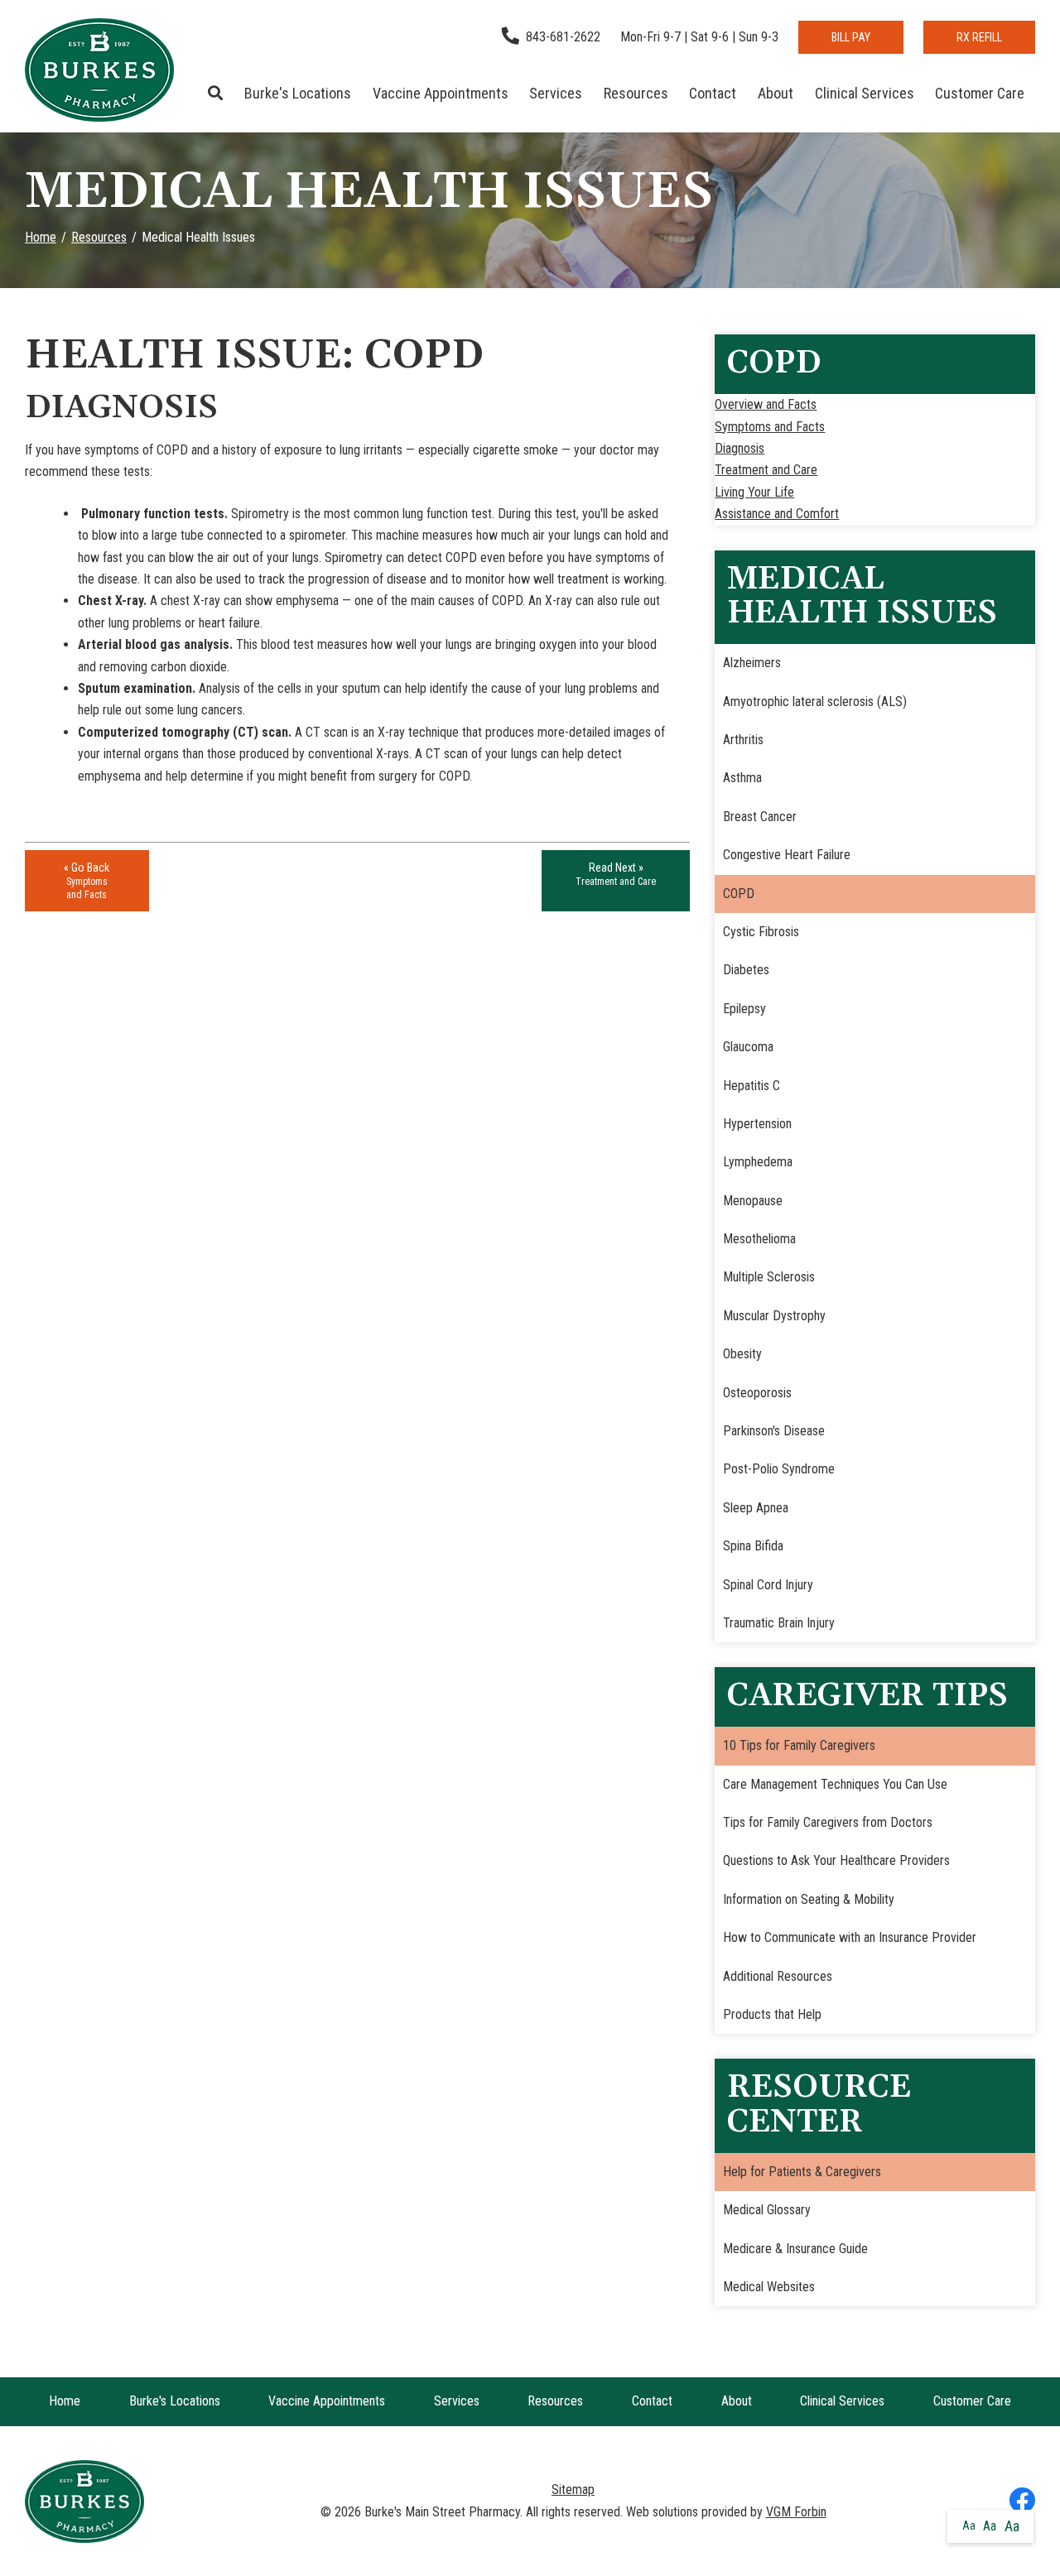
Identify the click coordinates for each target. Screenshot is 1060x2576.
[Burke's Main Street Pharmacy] (99, 70)
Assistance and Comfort (777, 514)
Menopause (753, 1201)
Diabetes (746, 970)
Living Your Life (754, 492)
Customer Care (980, 93)
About (776, 93)
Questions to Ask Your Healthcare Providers (836, 1860)
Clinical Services (865, 93)
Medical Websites (769, 2287)
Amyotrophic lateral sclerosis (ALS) (815, 702)
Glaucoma (748, 1047)
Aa (969, 2526)
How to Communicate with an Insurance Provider (850, 1937)
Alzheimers (752, 663)
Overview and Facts (766, 404)
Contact (713, 93)
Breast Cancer (760, 817)
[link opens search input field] (216, 94)
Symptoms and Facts (770, 427)
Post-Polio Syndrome (779, 1469)
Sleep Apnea (756, 1508)
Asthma (742, 778)
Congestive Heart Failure (787, 855)
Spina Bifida (753, 1546)
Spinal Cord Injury (768, 1585)
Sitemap (573, 2489)
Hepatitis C (752, 1086)
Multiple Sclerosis (769, 1277)
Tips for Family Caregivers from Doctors (828, 1822)
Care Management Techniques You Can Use (835, 1784)
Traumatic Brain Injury (779, 1623)
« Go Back (87, 881)
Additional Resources (778, 1976)
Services (556, 93)
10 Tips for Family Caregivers (799, 1745)
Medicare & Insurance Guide (795, 2249)
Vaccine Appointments (441, 93)
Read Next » (616, 874)
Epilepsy (744, 1009)
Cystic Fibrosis (761, 932)
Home (41, 237)
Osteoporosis (757, 1393)
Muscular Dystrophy (774, 1316)
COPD (739, 894)
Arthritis (743, 740)
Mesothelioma (759, 1239)
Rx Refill (979, 37)
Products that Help (772, 2014)
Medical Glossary (767, 2210)
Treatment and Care (766, 470)
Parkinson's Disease (774, 1431)
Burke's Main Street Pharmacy (442, 2512)
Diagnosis (740, 448)
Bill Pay (851, 37)
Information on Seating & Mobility (809, 1899)
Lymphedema (758, 1162)
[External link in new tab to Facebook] (1022, 2502)
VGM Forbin (796, 2512)
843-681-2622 (563, 37)
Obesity (742, 1354)
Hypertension (757, 1124)
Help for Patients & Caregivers (802, 2172)
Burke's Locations (298, 93)
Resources (636, 93)
